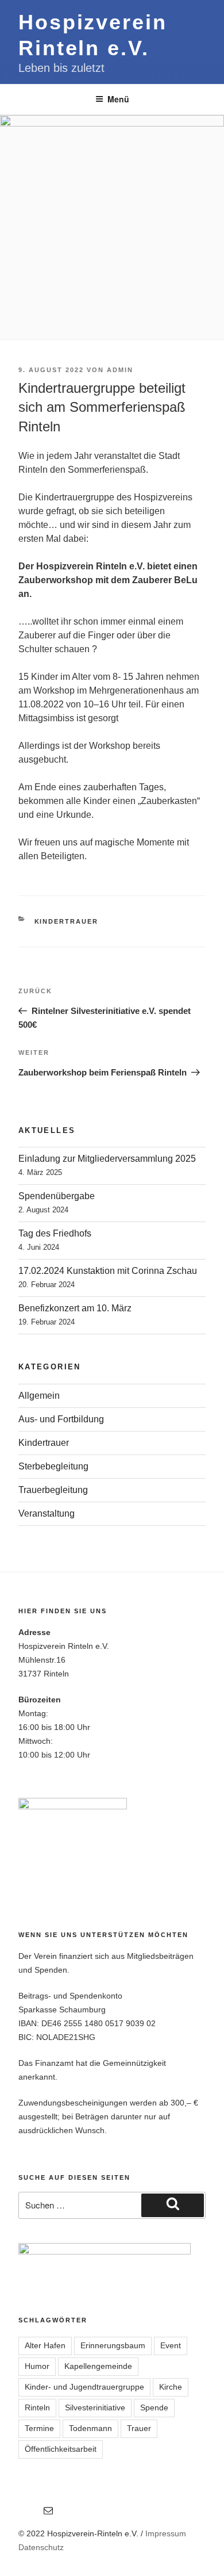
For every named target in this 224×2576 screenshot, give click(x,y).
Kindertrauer (67, 921)
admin (120, 370)
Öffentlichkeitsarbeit (61, 2449)
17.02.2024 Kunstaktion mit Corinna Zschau (108, 1271)
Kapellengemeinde (98, 2366)
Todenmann (90, 2428)
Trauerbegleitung (53, 1490)
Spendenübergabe (57, 1196)
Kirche (171, 2387)
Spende (154, 2407)
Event (171, 2345)
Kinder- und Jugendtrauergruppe (84, 2387)
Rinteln (37, 2407)
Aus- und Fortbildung (61, 1419)
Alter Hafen (45, 2345)
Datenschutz (41, 2547)
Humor (37, 2366)
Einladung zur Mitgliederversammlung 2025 (107, 1159)
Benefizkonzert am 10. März (75, 1308)
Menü (118, 99)
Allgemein (39, 1396)
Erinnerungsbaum (113, 2345)
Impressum (166, 2533)
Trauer (139, 2428)
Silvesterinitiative (95, 2407)
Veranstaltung (47, 1513)
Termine (39, 2428)
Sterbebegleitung (53, 1466)
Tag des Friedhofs (55, 1233)
